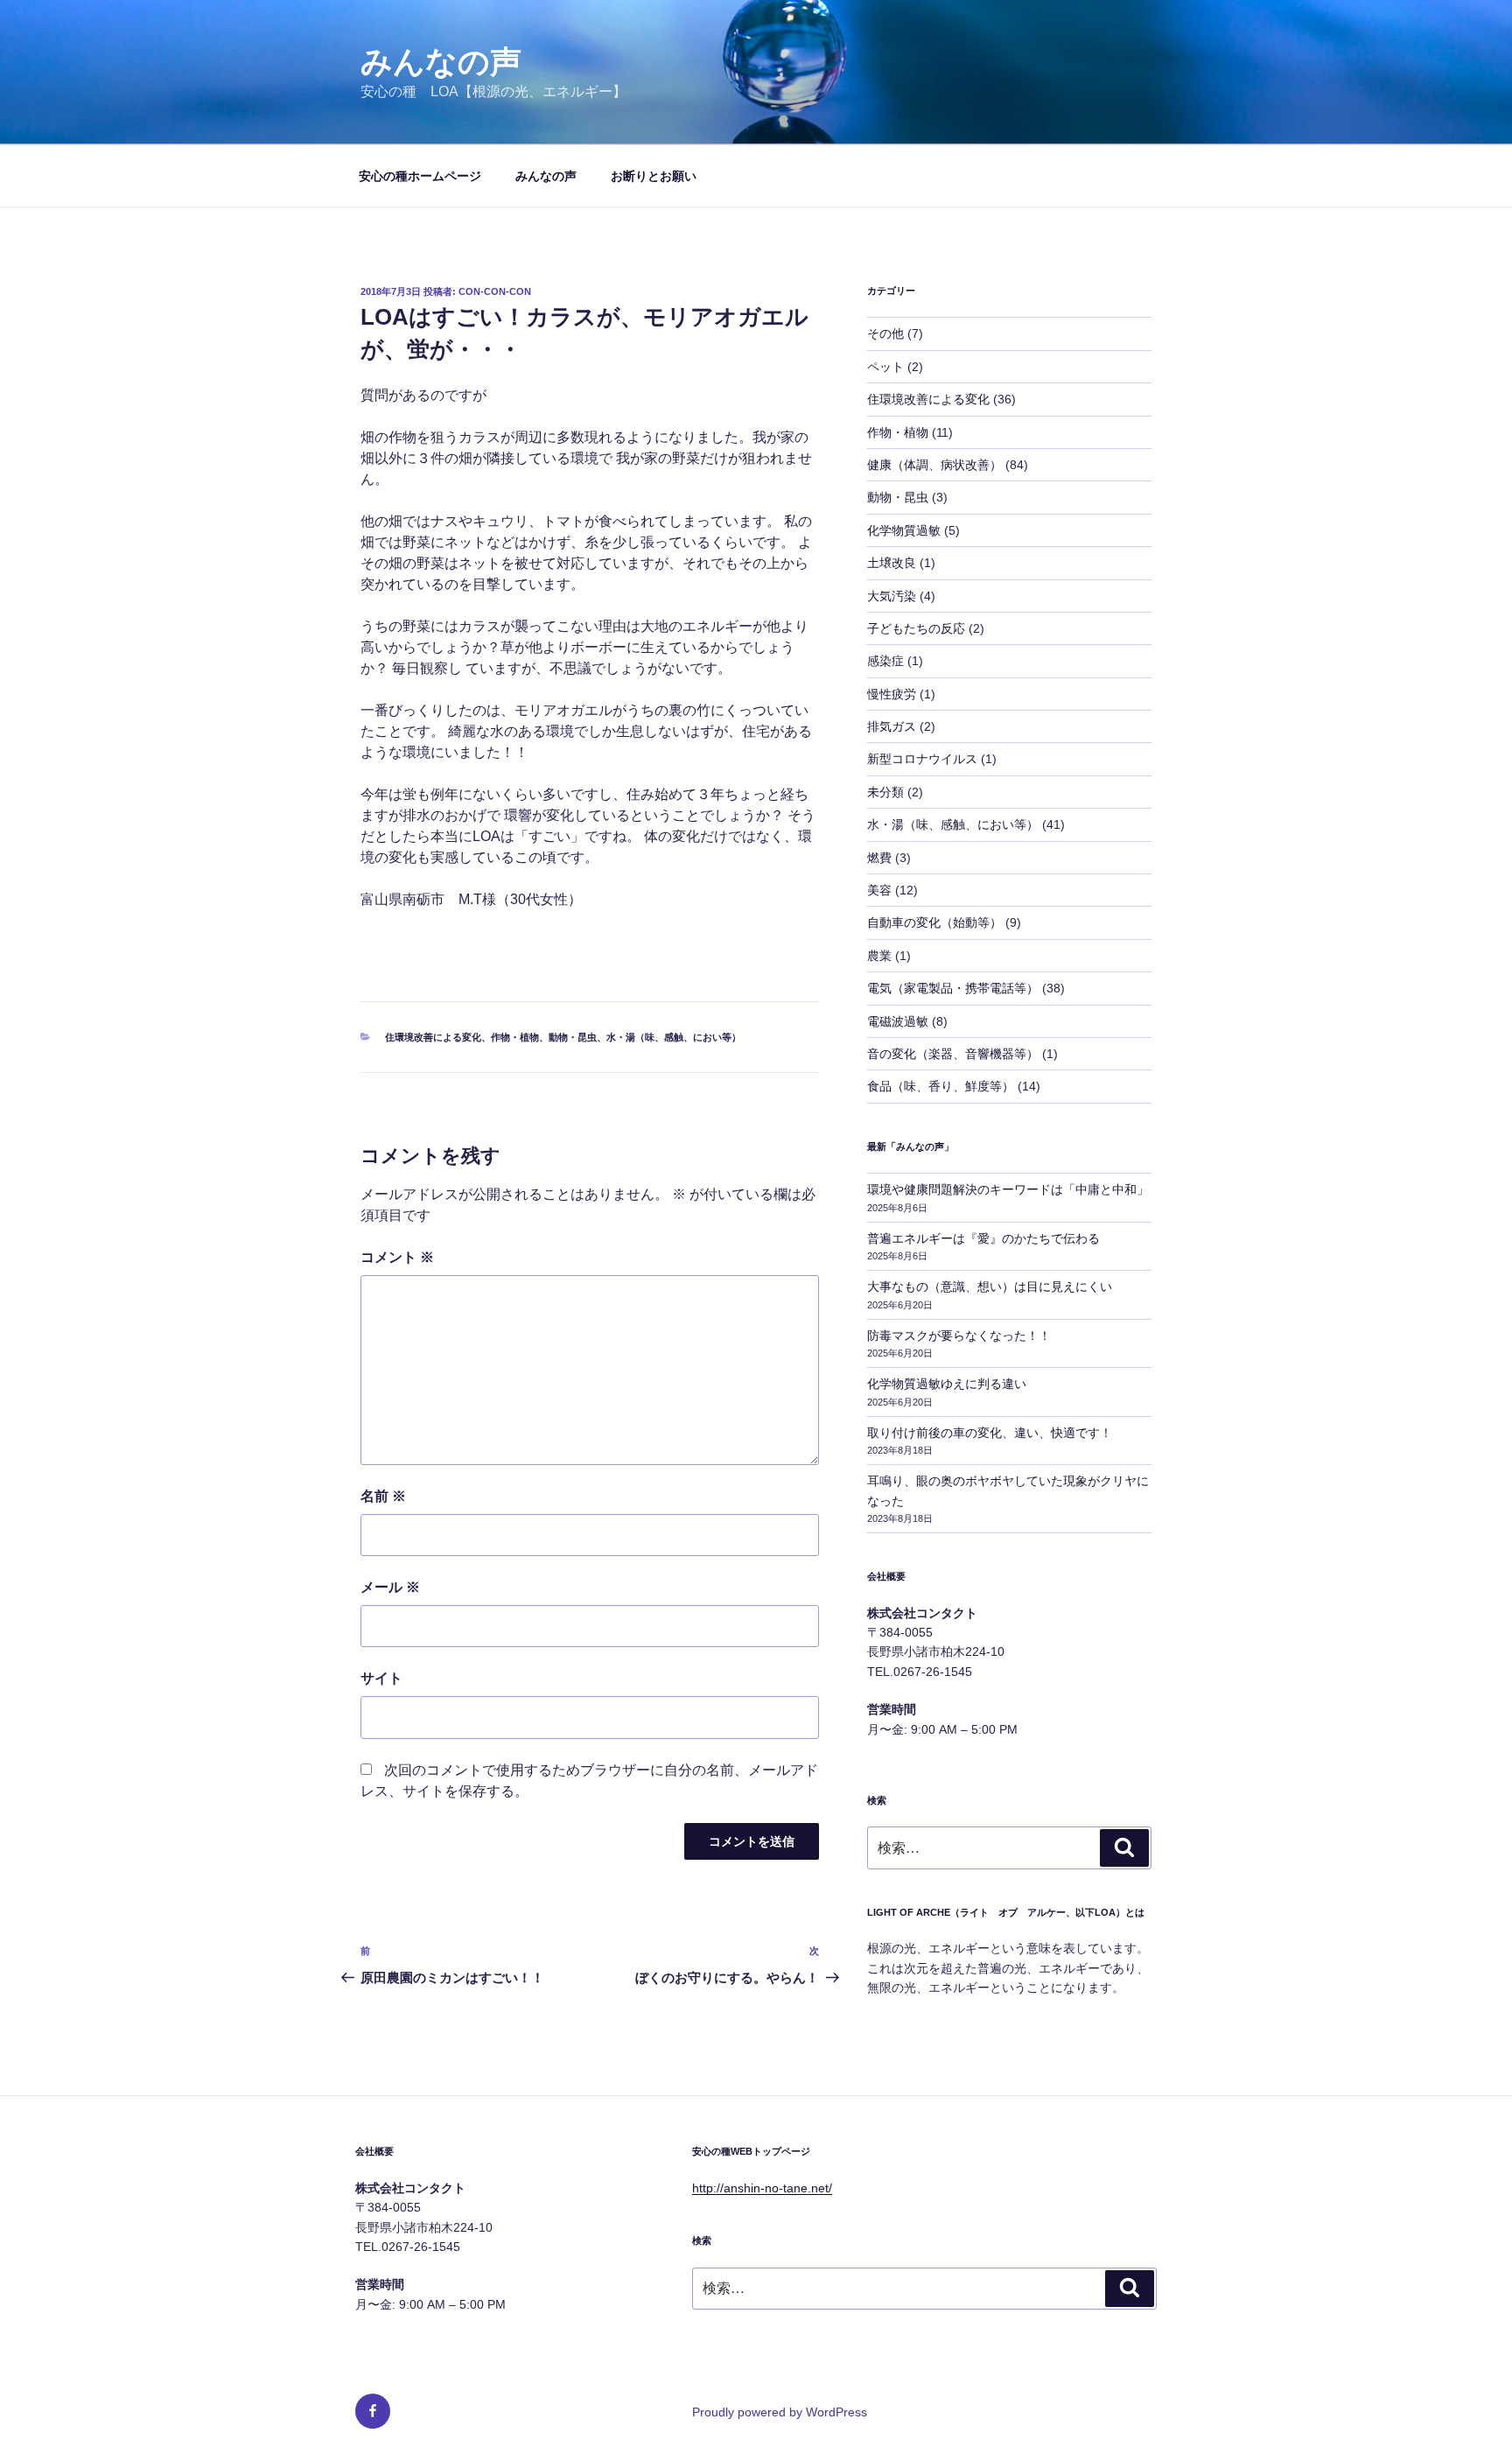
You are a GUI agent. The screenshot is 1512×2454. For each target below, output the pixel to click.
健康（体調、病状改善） (934, 465)
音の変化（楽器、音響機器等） (953, 1054)
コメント (397, 1257)
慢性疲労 (892, 694)
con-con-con (495, 291)
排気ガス (892, 726)
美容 (879, 890)
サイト (381, 1678)
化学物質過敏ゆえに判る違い (947, 1384)
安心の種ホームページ (420, 176)
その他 (885, 333)
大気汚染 (892, 596)
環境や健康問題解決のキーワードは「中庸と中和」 (1008, 1189)
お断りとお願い (654, 176)
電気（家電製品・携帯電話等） (953, 988)
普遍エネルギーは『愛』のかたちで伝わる (983, 1238)
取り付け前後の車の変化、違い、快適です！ (990, 1433)
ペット (885, 367)
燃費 (879, 858)
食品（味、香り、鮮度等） (941, 1086)
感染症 (885, 661)
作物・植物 (515, 1037)
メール (390, 1587)
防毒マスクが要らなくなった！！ (959, 1336)
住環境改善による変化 (433, 1037)
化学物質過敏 (904, 530)
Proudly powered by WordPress (780, 2412)
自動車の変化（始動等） (934, 922)
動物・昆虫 (573, 1037)
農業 (879, 956)
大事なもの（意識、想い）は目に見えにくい (990, 1287)
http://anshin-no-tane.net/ (762, 2188)
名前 (383, 1496)
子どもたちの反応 (916, 628)
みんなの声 (441, 62)
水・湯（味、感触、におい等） (674, 1037)
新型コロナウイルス (922, 759)
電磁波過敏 (898, 1021)
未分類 (885, 792)
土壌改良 (892, 563)
